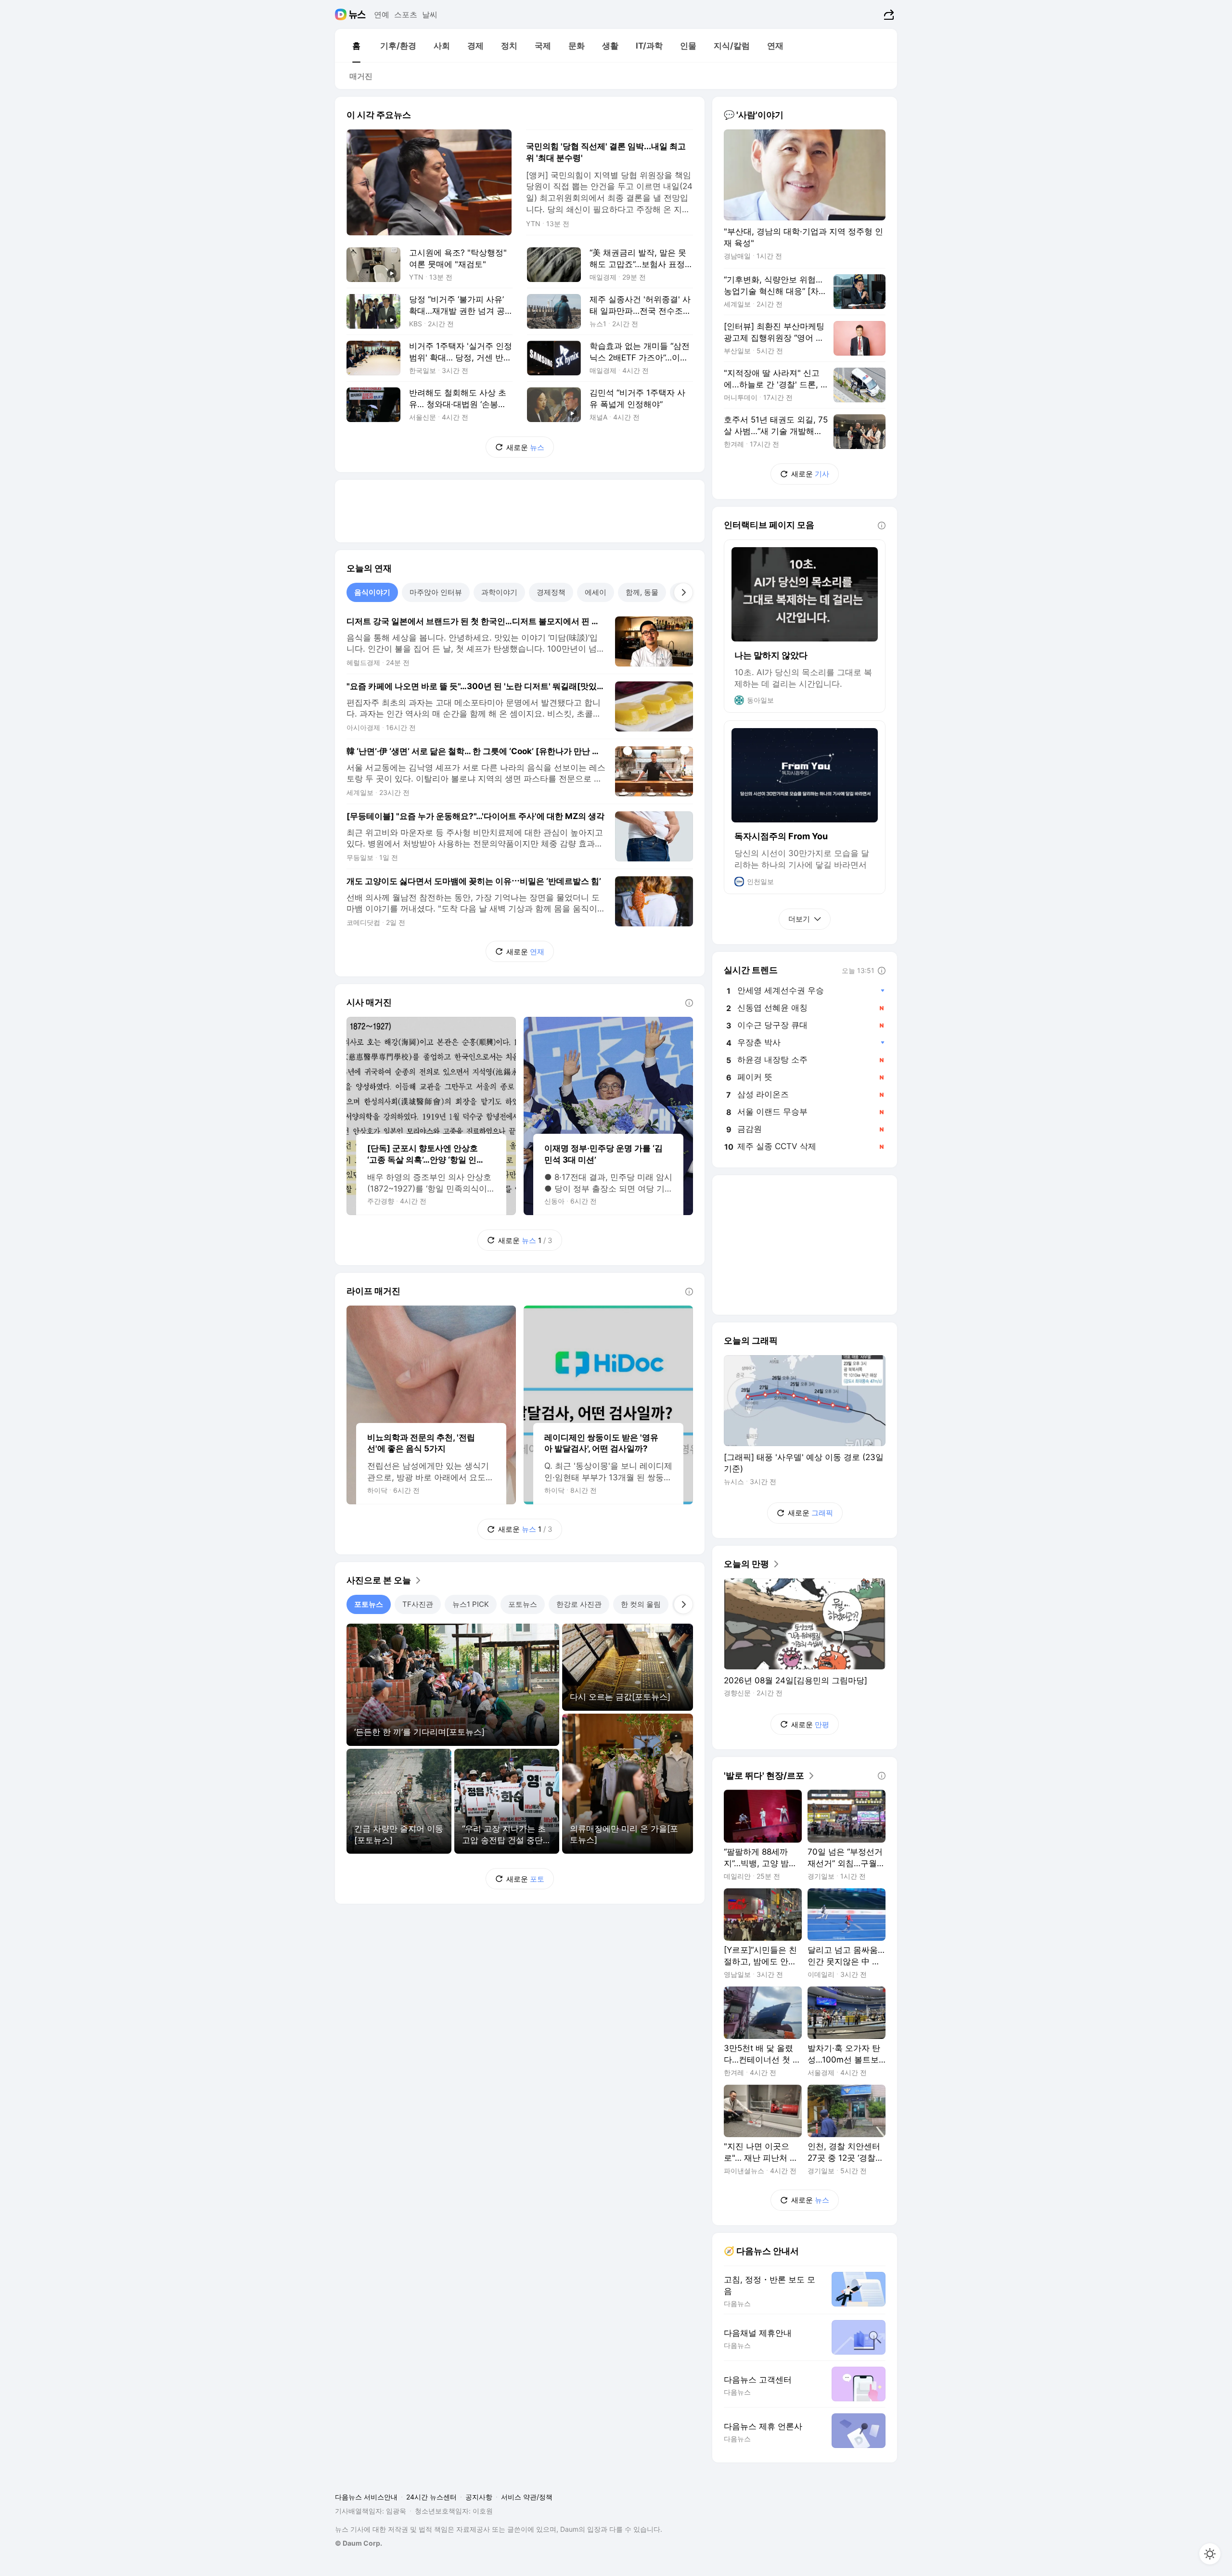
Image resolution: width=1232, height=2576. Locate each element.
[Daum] (342, 14)
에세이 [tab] (596, 592)
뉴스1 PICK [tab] (471, 1604)
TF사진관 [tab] (418, 1604)
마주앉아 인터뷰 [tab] (436, 592)
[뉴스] (357, 14)
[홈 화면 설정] (1210, 2554)
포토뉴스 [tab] (369, 1604)
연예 (382, 14)
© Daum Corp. (359, 2543)
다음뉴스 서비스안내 (366, 2497)
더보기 (799, 919)
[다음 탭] (683, 592)
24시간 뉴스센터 (431, 2497)
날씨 (430, 14)
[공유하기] (888, 14)
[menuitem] (356, 46)
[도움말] (689, 1003)
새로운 (525, 447)
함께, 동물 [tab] (642, 592)
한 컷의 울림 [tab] (641, 1604)
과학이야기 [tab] (499, 592)
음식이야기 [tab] (372, 592)
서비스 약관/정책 (527, 2497)
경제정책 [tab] (551, 592)
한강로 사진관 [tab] (579, 1604)
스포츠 (406, 14)
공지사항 (479, 2497)
